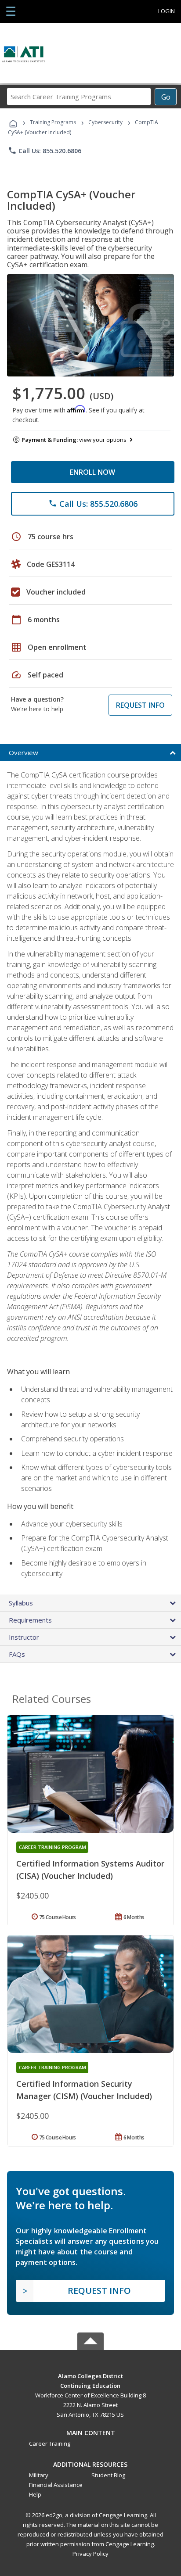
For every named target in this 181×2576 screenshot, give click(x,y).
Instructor (24, 1637)
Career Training (50, 2443)
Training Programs (53, 122)
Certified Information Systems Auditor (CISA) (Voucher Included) (90, 1870)
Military (39, 2475)
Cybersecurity (105, 122)
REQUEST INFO (140, 705)
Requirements (30, 1620)
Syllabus (21, 1603)
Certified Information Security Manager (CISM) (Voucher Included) (84, 2090)
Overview (24, 752)
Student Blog (108, 2475)
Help (35, 2494)
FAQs (17, 1654)
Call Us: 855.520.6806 (45, 150)
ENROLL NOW (92, 472)
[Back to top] (90, 2375)
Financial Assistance (56, 2485)
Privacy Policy (90, 2554)
